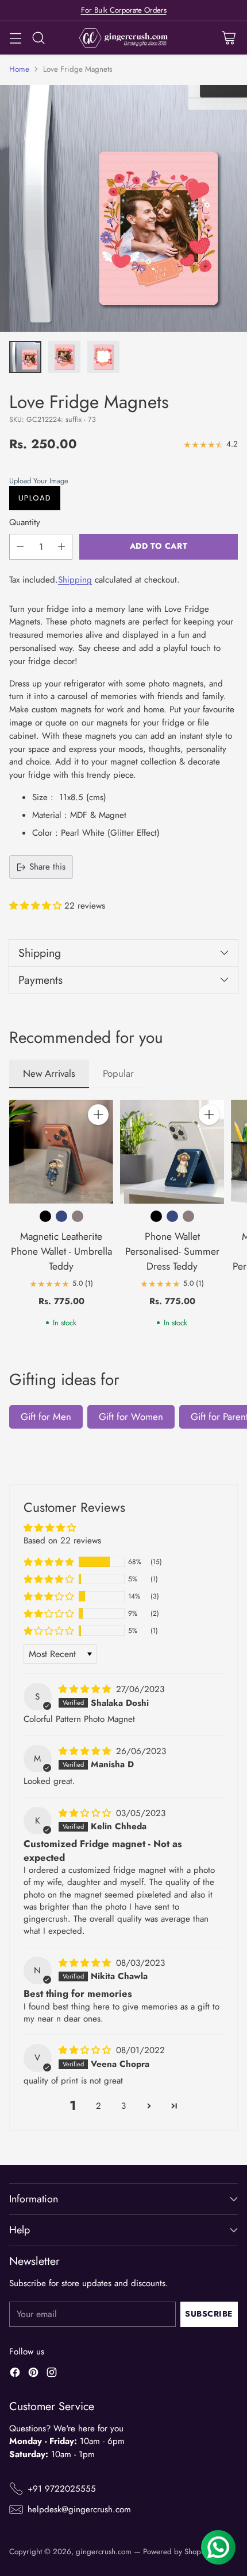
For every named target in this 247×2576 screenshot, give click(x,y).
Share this (47, 867)
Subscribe (209, 2314)
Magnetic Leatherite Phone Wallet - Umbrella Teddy (61, 1251)
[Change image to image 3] (103, 357)
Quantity (25, 522)
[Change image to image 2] (64, 357)
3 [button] (123, 2106)
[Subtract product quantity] (20, 547)
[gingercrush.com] (124, 38)
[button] (121, 481)
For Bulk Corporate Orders (124, 10)
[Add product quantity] (61, 547)
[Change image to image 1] (25, 357)
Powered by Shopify (176, 2552)
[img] (86, 1689)
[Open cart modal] (228, 38)
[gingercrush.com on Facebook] (15, 2374)
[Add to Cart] (98, 1115)
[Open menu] (15, 38)
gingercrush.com (104, 2552)
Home (19, 69)
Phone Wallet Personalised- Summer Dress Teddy (172, 1251)
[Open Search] (38, 38)
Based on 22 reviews (62, 1541)
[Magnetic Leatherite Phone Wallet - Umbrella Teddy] (61, 1152)
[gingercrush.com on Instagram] (52, 2374)
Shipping (75, 580)
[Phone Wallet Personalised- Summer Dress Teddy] (172, 1152)
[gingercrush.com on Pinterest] (33, 2374)
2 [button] (99, 2106)
